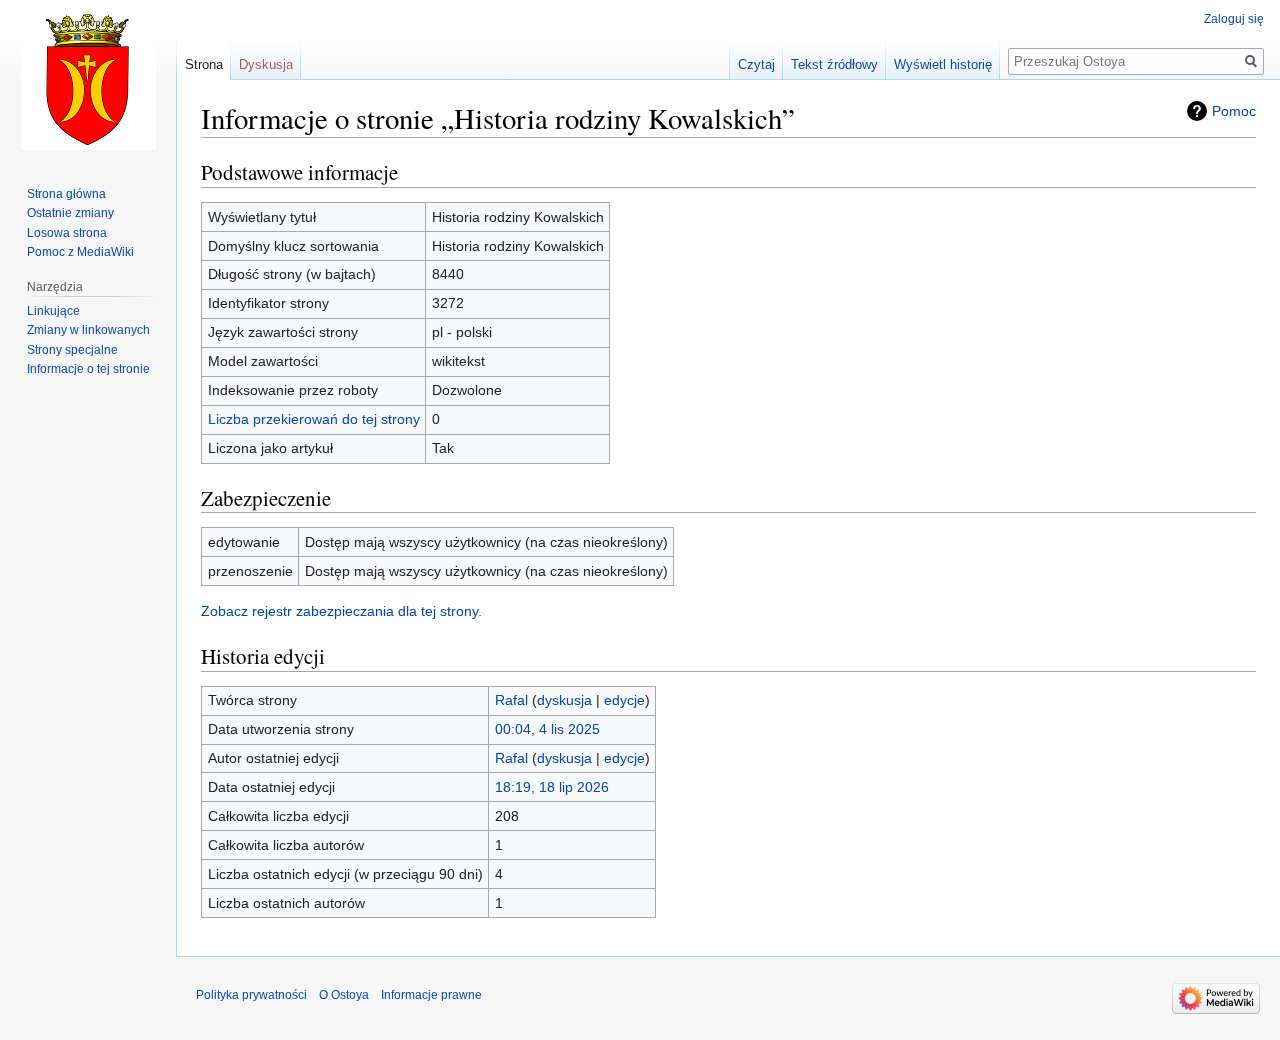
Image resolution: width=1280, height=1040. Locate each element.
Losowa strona (67, 233)
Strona (204, 64)
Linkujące (53, 311)
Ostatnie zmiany (70, 213)
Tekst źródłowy (834, 64)
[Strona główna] (88, 80)
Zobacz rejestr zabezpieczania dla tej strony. (341, 611)
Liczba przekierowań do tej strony (314, 419)
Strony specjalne (72, 350)
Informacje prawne (431, 995)
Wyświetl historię (943, 64)
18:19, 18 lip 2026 (552, 787)
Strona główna (66, 194)
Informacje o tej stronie (88, 369)
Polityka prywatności (251, 995)
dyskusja (564, 700)
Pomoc (1234, 111)
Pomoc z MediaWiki (80, 252)
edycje (624, 700)
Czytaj (756, 64)
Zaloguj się (1234, 19)
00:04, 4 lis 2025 (547, 729)
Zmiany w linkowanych (88, 330)
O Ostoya (344, 995)
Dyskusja (266, 64)
